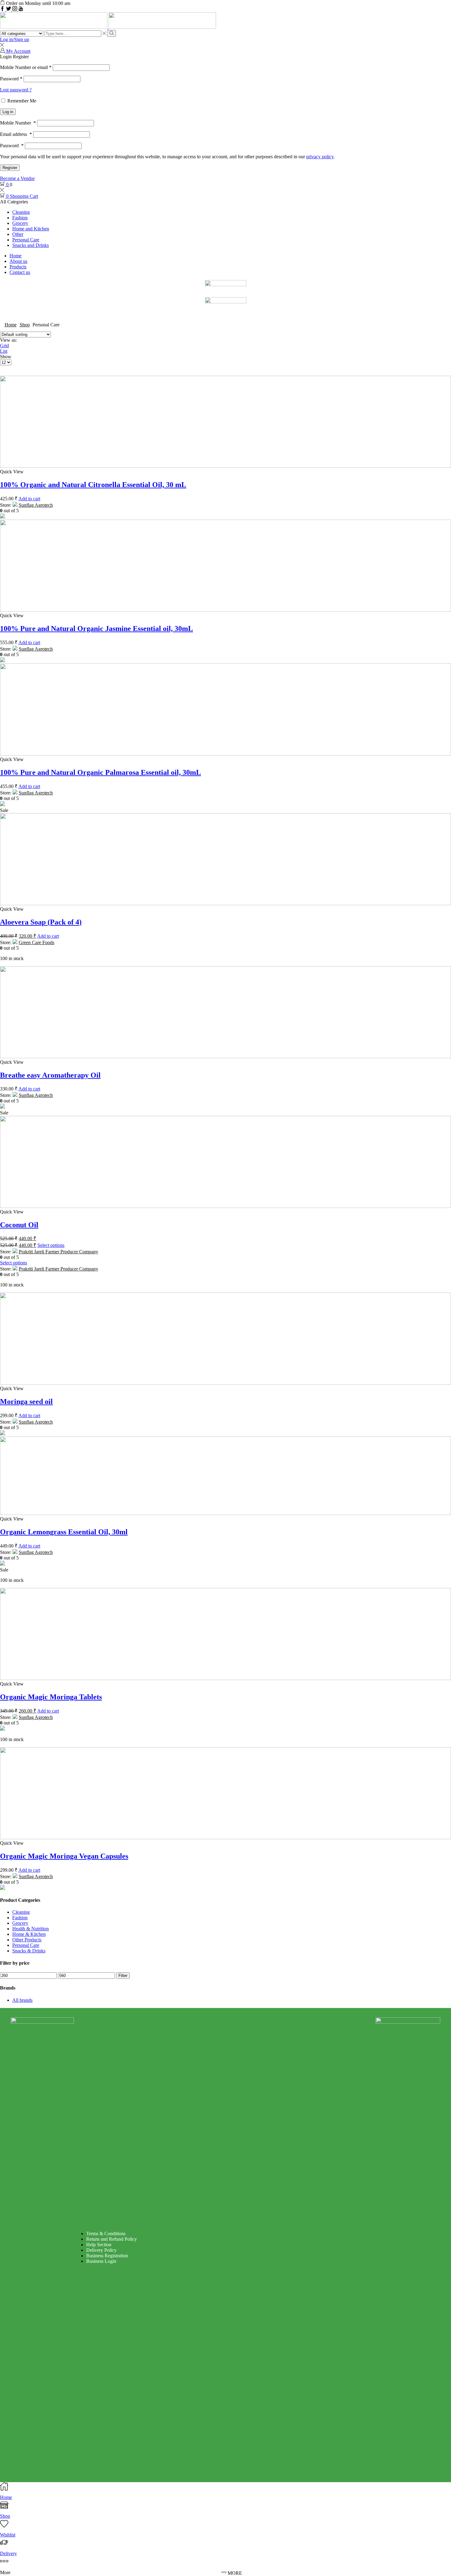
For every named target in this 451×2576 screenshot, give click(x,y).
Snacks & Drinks (29, 1951)
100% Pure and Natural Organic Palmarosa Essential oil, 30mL (100, 772)
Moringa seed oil (26, 1401)
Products (18, 267)
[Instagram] (15, 9)
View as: (8, 340)
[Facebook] (3, 9)
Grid (4, 346)
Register (10, 168)
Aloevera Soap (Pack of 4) (41, 922)
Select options (51, 1245)
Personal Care (26, 240)
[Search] (112, 33)
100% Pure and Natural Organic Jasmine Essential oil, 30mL (96, 629)
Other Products (27, 1940)
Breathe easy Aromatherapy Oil (50, 1075)
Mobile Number (18, 123)
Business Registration (107, 2256)
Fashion (20, 218)
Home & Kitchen (29, 1934)
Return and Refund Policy (112, 2239)
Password (11, 79)
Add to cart (29, 499)
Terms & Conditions (106, 2234)
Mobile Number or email (26, 67)
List (4, 351)
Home (15, 256)
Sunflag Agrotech (36, 505)
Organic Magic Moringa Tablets (51, 1697)
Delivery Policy (101, 2250)
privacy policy (320, 157)
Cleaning (21, 212)
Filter (123, 1976)
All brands (22, 2000)
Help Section (99, 2245)
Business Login (101, 2261)
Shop (25, 325)
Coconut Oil (19, 1225)
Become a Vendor (17, 178)
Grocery (20, 223)
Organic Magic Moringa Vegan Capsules (64, 1856)
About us (18, 261)
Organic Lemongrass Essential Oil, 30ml (64, 1532)
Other (18, 234)
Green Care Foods (37, 942)
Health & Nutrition (31, 1929)
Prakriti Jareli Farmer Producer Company (58, 1252)
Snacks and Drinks (31, 245)
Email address (16, 134)
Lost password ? (16, 90)
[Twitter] (9, 9)
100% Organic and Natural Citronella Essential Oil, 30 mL (93, 485)
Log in (8, 112)
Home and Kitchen (31, 229)
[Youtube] (21, 9)
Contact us (20, 272)
